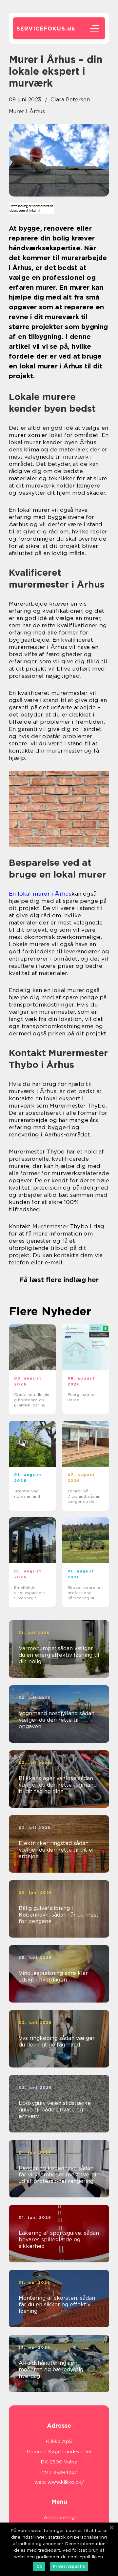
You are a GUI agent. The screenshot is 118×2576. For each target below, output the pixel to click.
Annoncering (59, 2518)
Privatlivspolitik (69, 2566)
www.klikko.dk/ (66, 2482)
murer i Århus (27, 111)
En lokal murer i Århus (40, 894)
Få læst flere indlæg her (59, 1280)
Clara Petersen (70, 100)
